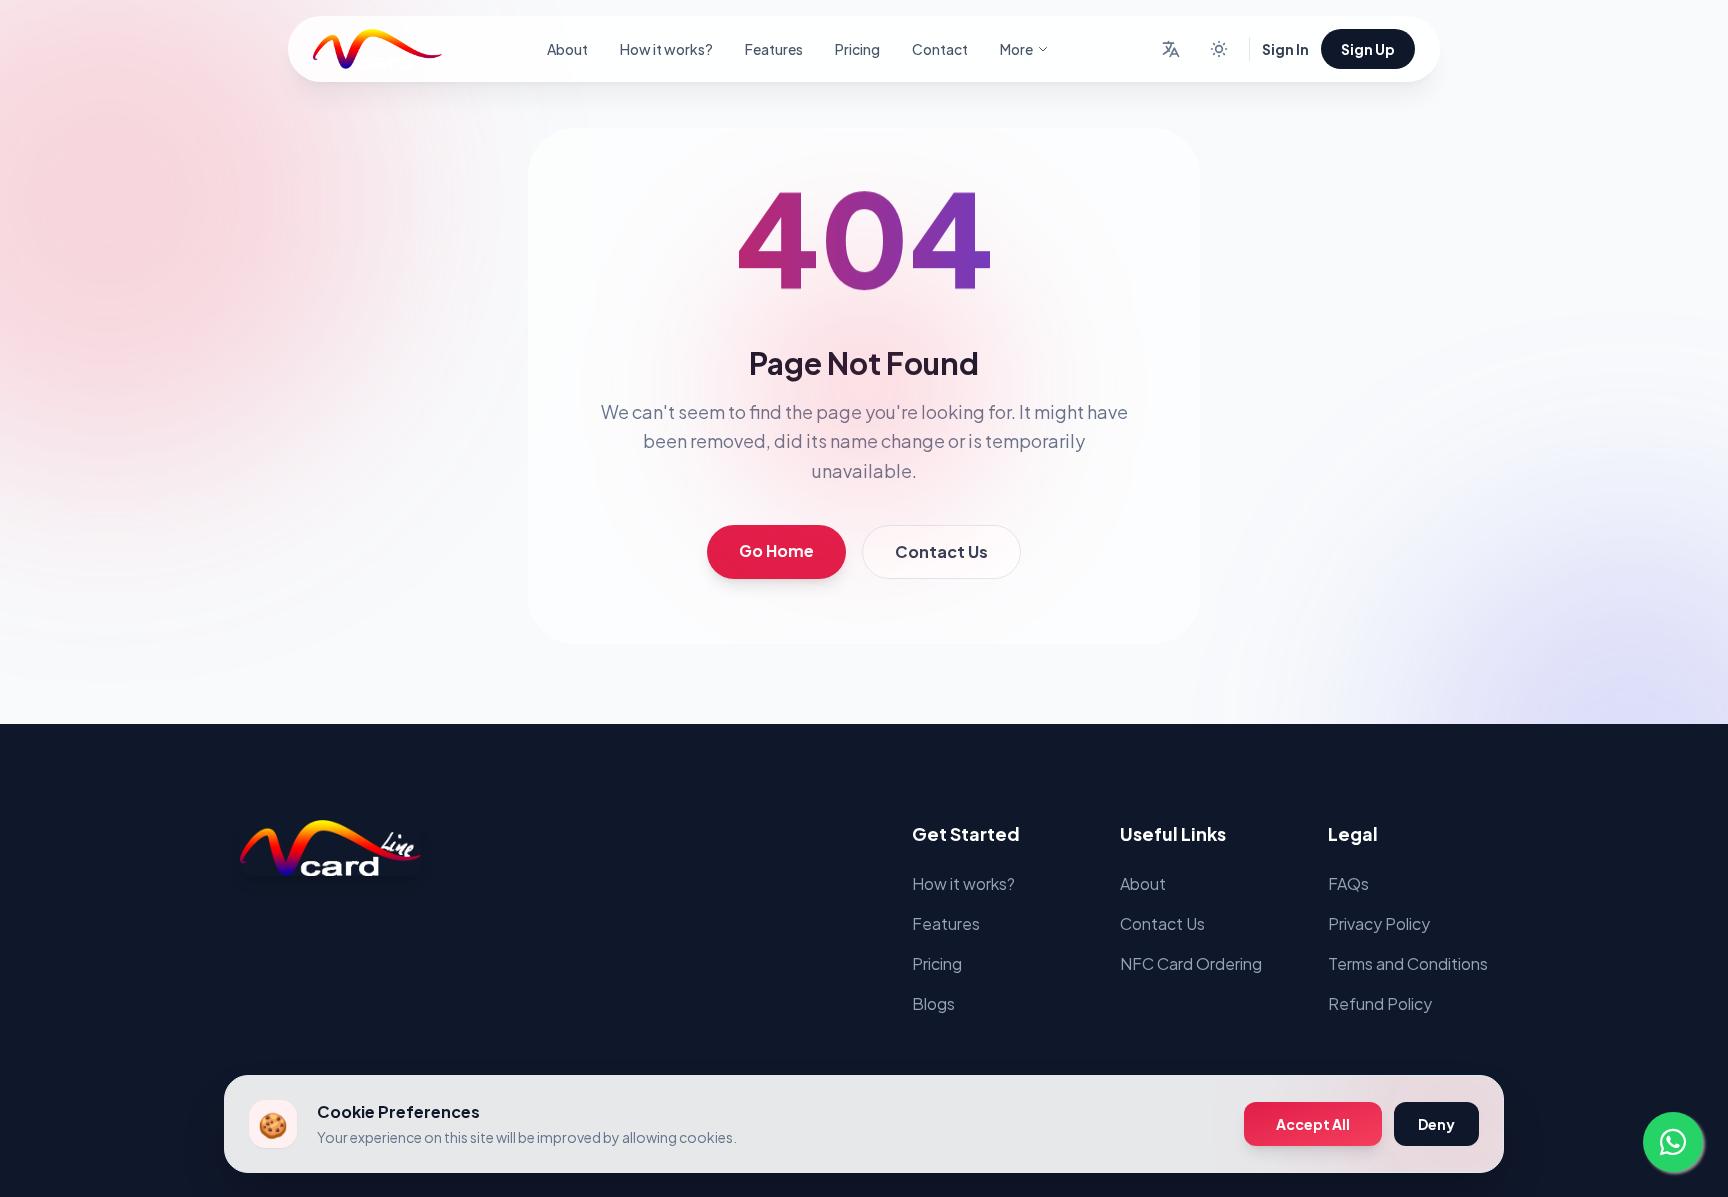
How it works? (666, 49)
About (567, 49)
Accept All (1313, 1124)
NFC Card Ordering (1191, 963)
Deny (1436, 1124)
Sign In (1285, 49)
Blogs (933, 1003)
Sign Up (1368, 49)
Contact (940, 49)
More (1016, 49)
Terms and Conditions (1408, 963)
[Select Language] (1171, 49)
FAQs (1348, 883)
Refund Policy (1380, 1003)
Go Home (776, 550)
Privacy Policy (1379, 923)
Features (774, 49)
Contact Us (941, 551)
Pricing (857, 49)
